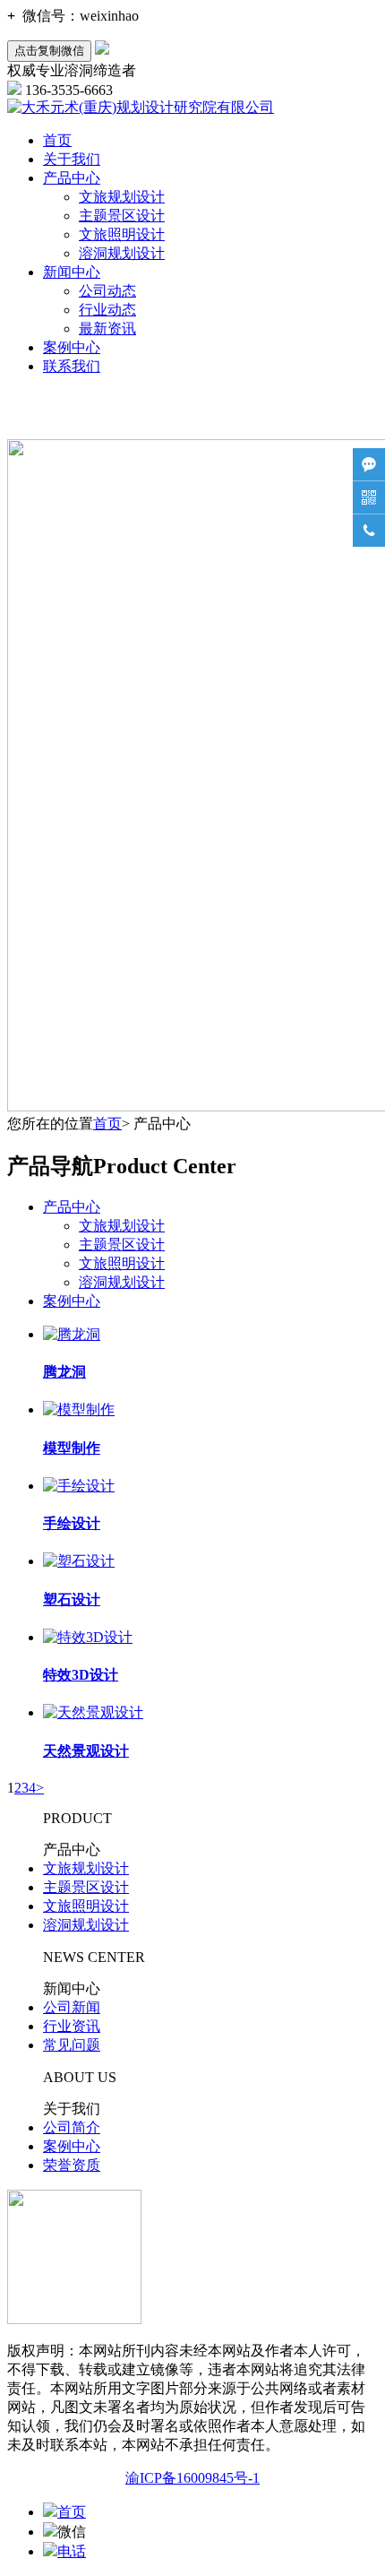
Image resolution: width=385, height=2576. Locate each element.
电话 (72, 2551)
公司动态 (107, 291)
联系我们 (72, 366)
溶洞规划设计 (122, 253)
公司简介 (72, 2127)
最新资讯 (107, 328)
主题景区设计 (122, 216)
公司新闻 (72, 2007)
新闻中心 (72, 272)
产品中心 (72, 178)
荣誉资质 (72, 2165)
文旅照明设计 (122, 234)
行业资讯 (72, 2026)
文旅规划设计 (122, 197)
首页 (57, 140)
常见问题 (72, 2045)
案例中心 (72, 347)
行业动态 (107, 310)
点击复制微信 (49, 51)
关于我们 (72, 159)
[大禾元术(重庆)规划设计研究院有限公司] (141, 107)
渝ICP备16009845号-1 (192, 2478)
